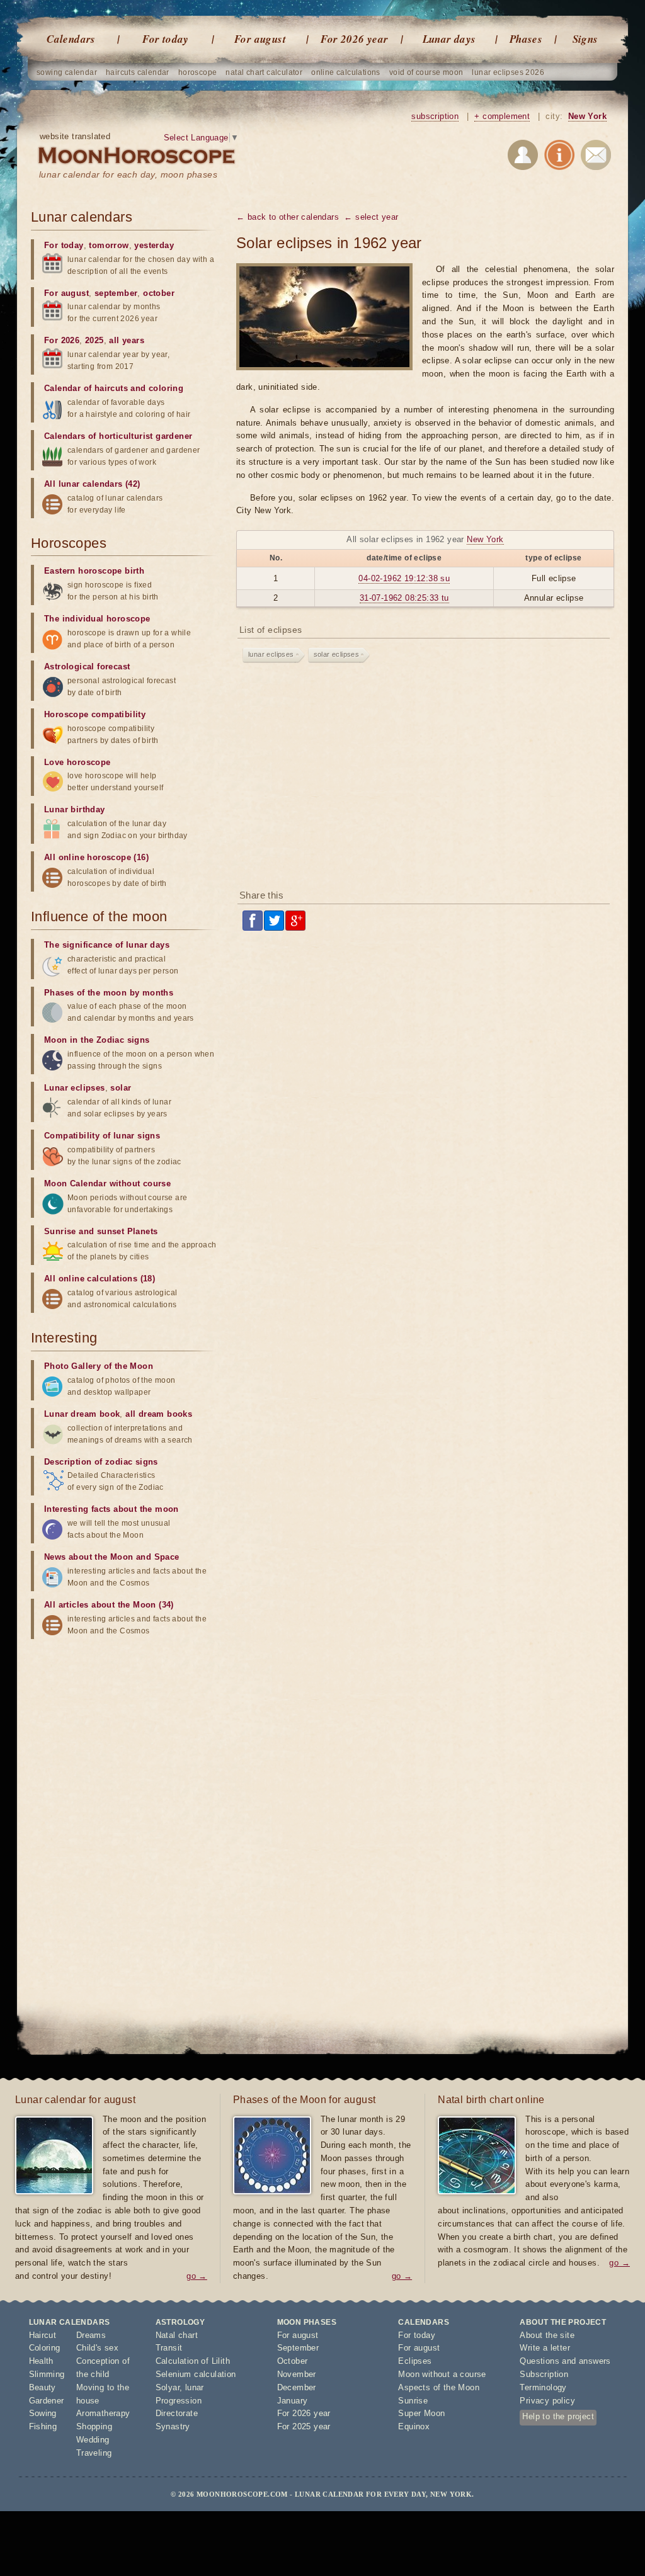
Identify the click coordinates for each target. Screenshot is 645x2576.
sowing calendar (67, 72)
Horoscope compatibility (95, 714)
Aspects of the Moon (439, 2387)
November (297, 2374)
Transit (169, 2348)
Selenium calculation (196, 2374)
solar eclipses (337, 654)
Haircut (43, 2335)
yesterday (154, 245)
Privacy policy (547, 2401)
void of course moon (426, 72)
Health (41, 2361)
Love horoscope (77, 762)
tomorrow (109, 245)
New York (587, 116)
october (159, 293)
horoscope (198, 72)
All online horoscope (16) (96, 857)
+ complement (502, 116)
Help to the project (558, 2416)
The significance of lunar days (107, 945)
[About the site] (559, 157)
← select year (371, 217)
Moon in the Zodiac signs (97, 1040)
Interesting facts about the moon (111, 1509)
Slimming (47, 2374)
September (298, 2348)
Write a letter (545, 2348)
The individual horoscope (97, 619)
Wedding (93, 2440)
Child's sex (97, 2348)
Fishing (43, 2426)
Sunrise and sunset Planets (101, 1231)
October (293, 2361)
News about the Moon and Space (112, 1557)
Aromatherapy (103, 2413)
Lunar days (449, 39)
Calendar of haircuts (86, 388)
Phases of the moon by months (109, 993)
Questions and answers (565, 2361)
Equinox (414, 2426)
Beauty (43, 2387)
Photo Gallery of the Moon (99, 1366)
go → (197, 2276)
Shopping (94, 2426)
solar (121, 1088)
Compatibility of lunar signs (102, 1136)
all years (127, 340)
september (116, 293)
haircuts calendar (138, 72)
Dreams (91, 2335)
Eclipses (415, 2361)
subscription (435, 116)
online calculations (346, 72)
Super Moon (421, 2413)
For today (166, 39)
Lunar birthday (75, 809)
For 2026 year (354, 39)
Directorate (177, 2413)
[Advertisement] (425, 779)
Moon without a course (442, 2374)
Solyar (168, 2387)
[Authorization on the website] (523, 157)
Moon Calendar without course (107, 1183)
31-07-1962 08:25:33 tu (404, 598)
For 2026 (62, 340)
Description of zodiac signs (101, 1462)
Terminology (543, 2387)
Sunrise (413, 2401)
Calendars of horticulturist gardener (118, 436)
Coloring (45, 2348)
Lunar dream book (82, 1414)
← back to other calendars (288, 217)
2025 (94, 340)
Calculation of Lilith (193, 2361)
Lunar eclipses (75, 1088)
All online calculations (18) (100, 1279)
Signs (585, 39)
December (297, 2387)
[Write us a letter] (596, 157)
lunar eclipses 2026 (508, 72)
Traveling (94, 2453)
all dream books (159, 1414)
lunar (195, 2387)
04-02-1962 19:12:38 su (404, 578)
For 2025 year (304, 2426)
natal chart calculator (264, 72)
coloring (166, 388)
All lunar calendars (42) (92, 484)
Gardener (47, 2401)
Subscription (544, 2374)
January (293, 2401)
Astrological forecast (87, 667)
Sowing (43, 2413)
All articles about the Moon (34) (109, 1605)
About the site (547, 2335)
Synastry (173, 2426)
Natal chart (177, 2335)
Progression (179, 2401)
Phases (526, 39)
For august (260, 39)
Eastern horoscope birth (94, 571)
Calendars (71, 39)
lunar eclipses (271, 654)
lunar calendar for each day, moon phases (128, 174)
